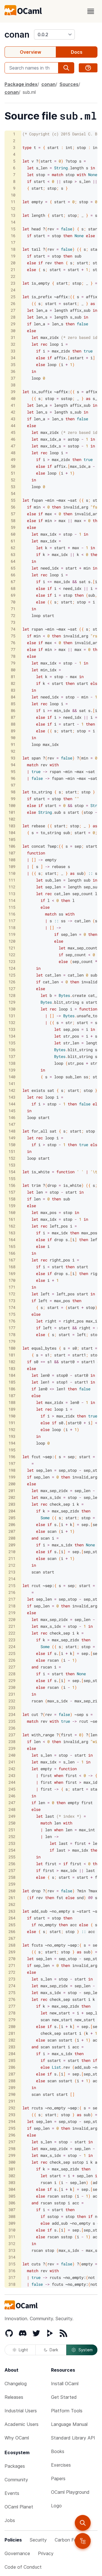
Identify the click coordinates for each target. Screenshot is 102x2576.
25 (13, 297)
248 (12, 1809)
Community (16, 2480)
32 (13, 344)
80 (13, 670)
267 (12, 1938)
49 (13, 459)
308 (12, 2216)
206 (12, 1524)
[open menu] (91, 11)
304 (12, 2189)
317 (12, 2277)
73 (13, 622)
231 (12, 1694)
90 (13, 738)
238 (12, 1741)
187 (12, 1396)
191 (12, 1423)
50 (13, 466)
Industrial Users (21, 2411)
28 (13, 317)
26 (13, 303)
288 (12, 2081)
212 (12, 1565)
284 (12, 2054)
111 (12, 880)
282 (12, 2040)
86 (13, 710)
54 (13, 493)
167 (12, 1260)
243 (12, 1775)
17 (13, 242)
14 (13, 222)
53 (13, 487)
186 (12, 1389)
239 (12, 1748)
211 (12, 1558)
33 (13, 351)
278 (12, 2013)
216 (12, 1592)
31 (13, 337)
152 (12, 1158)
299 (12, 2155)
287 (12, 2074)
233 (12, 1708)
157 (12, 1192)
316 (12, 2271)
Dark (54, 2350)
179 (12, 1341)
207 (12, 1531)
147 (12, 1124)
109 (12, 866)
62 (13, 548)
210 (12, 1552)
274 (12, 1986)
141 (12, 1084)
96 (13, 778)
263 (12, 1911)
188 (12, 1402)
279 (12, 2020)
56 (13, 507)
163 (12, 1233)
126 (12, 982)
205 (12, 1518)
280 (12, 2026)
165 (12, 1246)
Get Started (64, 2397)
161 (12, 1219)
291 (12, 2101)
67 (13, 582)
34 (13, 358)
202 (12, 1497)
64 (13, 561)
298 (12, 2149)
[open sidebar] (83, 2541)
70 (13, 602)
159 (12, 1206)
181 (12, 1355)
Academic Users (22, 2424)
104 (12, 833)
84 (13, 697)
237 (12, 1735)
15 (13, 229)
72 (13, 615)
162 (12, 1226)
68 (13, 588)
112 (12, 887)
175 (12, 1314)
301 (12, 2169)
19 (13, 256)
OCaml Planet (19, 2507)
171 (12, 1287)
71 (13, 609)
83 (13, 690)
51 (13, 473)
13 (13, 215)
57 (13, 514)
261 (12, 1898)
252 (12, 1836)
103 (12, 826)
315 (12, 2264)
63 (13, 554)
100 (12, 805)
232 (12, 1701)
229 (12, 1680)
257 (12, 1870)
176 (12, 1321)
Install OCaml (65, 2384)
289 (12, 2087)
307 (12, 2210)
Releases (14, 2397)
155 (12, 1178)
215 (12, 1585)
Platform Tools (67, 2411)
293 (12, 2115)
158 (12, 1199)
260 (12, 1891)
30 (13, 331)
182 (12, 1362)
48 (13, 453)
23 (13, 283)
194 (12, 1443)
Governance (17, 2553)
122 (12, 955)
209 (12, 1545)
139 (12, 1070)
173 (12, 1301)
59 (13, 527)
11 (13, 202)
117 (12, 921)
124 (12, 968)
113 (12, 894)
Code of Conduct (23, 2567)
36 (13, 371)
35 (13, 364)
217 (12, 1599)
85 (13, 704)
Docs (77, 52)
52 (13, 480)
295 (12, 2128)
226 (12, 1660)
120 (12, 941)
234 (12, 1714)
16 (13, 236)
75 (13, 636)
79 (13, 663)
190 (12, 1416)
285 (12, 2060)
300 (12, 2162)
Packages (15, 2466)
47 (13, 446)
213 (12, 1572)
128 (12, 995)
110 (12, 873)
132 (12, 1022)
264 (12, 1918)
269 (12, 1952)
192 (12, 1429)
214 (12, 1579)
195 (12, 1450)
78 (13, 656)
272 (12, 1972)
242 (12, 1769)
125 (12, 975)
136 (12, 1050)
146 (12, 1117)
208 (12, 1538)
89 (13, 731)
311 (12, 2237)
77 (13, 649)
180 (12, 1348)
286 (12, 2067)
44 (13, 426)
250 (12, 1823)
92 (13, 751)
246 (12, 1796)
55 (13, 500)
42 (13, 412)
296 (12, 2135)
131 (12, 1016)
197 (12, 1463)
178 (12, 1334)
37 (13, 378)
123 (12, 961)
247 (12, 1803)
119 (12, 934)
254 (12, 1850)
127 (12, 989)
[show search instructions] (88, 68)
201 (12, 1491)
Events (12, 2493)
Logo (56, 2506)
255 (12, 1857)
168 (12, 1267)
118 (12, 927)
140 (12, 1077)
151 (12, 1151)
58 (13, 520)
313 (12, 2250)
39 (13, 392)
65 (13, 568)
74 (13, 629)
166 (12, 1253)
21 (13, 269)
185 (12, 1382)
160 (12, 1212)
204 (12, 1511)
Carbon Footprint (73, 2540)
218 (12, 1606)
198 (12, 1470)
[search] (83, 2523)
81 (13, 677)
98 (13, 792)
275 (12, 1992)
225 (12, 1653)
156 (12, 1185)
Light (23, 2350)
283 (12, 2047)
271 (12, 1965)
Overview (30, 52)
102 (12, 819)
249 (12, 1816)
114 (12, 900)
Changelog (16, 2384)
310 (12, 2230)
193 (12, 1436)
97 (13, 785)
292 (12, 2108)
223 (12, 1640)
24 (13, 290)
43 (13, 419)
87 (13, 717)
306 (12, 2203)
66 (13, 575)
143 (12, 1097)
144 (12, 1104)
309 (12, 2223)
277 (12, 2006)
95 (13, 771)
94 (13, 765)
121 (12, 948)
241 (12, 1762)
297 (12, 2142)
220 (12, 1619)
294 (12, 2121)
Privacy (46, 2553)
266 (12, 1931)
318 (12, 2284)
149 (12, 1138)
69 (13, 595)
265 (12, 1925)
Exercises (61, 2465)
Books (58, 2451)
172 (12, 1294)
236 (12, 1728)
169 (12, 1273)
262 (12, 1904)
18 (13, 249)
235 (12, 1721)
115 (12, 907)
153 (12, 1165)
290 (12, 2094)
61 (13, 541)
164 (12, 1240)
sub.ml (29, 92)
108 (12, 860)
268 (12, 1945)
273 (12, 1979)
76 (13, 643)
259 (12, 1884)
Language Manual (69, 2424)
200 (12, 1484)
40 (13, 398)
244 (12, 1782)
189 (12, 1409)
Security (38, 2540)
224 (12, 1647)
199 (12, 1477)
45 (13, 432)
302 (12, 2176)
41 (13, 405)
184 (12, 1375)
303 (12, 2182)
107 (12, 853)
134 (12, 1036)
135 (12, 1043)
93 (13, 758)
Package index (21, 84)
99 (13, 799)
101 (12, 812)
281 (12, 2033)
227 (12, 1667)
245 (12, 1789)
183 (12, 1368)
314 (12, 2257)
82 (13, 683)
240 (12, 1755)
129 (12, 1002)
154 (12, 1172)
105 (12, 839)
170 (12, 1280)
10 (13, 195)
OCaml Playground (70, 2492)
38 (13, 385)
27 (13, 310)
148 (12, 1131)
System (86, 2350)
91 (13, 744)
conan (17, 34)
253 (12, 1843)
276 (12, 1999)
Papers (58, 2478)
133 (12, 1029)
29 (13, 324)
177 (12, 1328)
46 (13, 439)
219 (12, 1613)
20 (13, 263)
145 (12, 1111)
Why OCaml (17, 2438)
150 (12, 1145)
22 (13, 276)
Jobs (10, 2520)
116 (12, 914)
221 (12, 1626)
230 (12, 1687)
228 (12, 1674)
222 (12, 1633)
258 (12, 1877)
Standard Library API (73, 2438)
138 (12, 1063)
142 (12, 1090)
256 (12, 1864)
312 (12, 2243)
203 (12, 1504)
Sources (69, 84)
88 (13, 724)
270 (12, 1959)
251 (12, 1830)
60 (13, 534)
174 (12, 1307)
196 (12, 1457)
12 (13, 208)
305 (12, 2196)
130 (12, 1009)
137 (12, 1056)
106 (12, 846)
